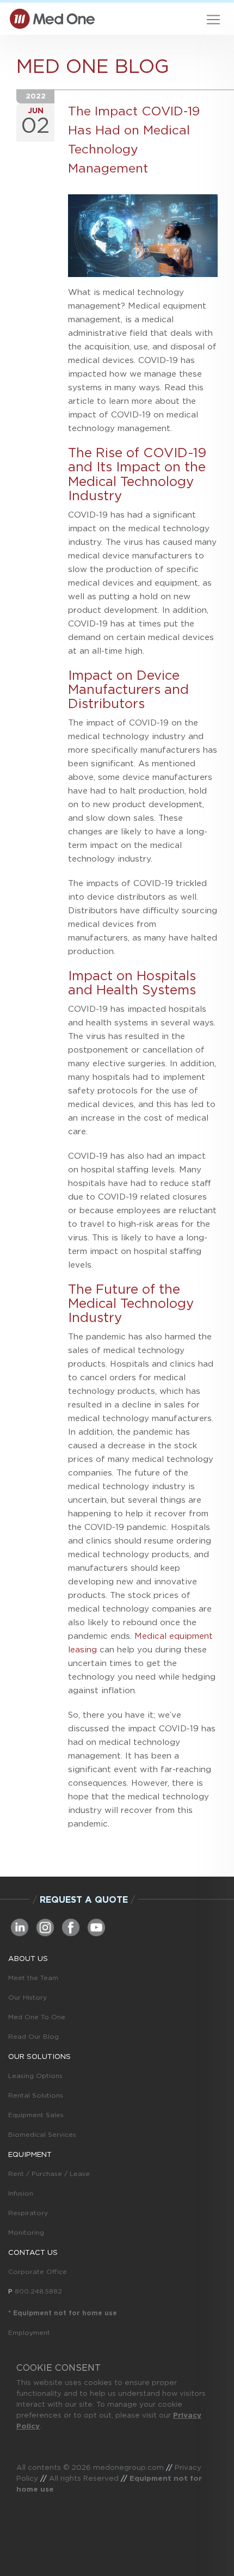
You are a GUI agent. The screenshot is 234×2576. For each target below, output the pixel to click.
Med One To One (37, 2017)
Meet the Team (33, 1978)
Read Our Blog (33, 2036)
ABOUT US (28, 1958)
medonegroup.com (128, 2467)
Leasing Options (35, 2076)
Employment (29, 2332)
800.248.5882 (38, 2291)
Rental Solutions (36, 2095)
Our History (27, 1997)
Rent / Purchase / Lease (49, 2174)
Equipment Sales (36, 2115)
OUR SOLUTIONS (39, 2056)
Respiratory (28, 2213)
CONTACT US (33, 2252)
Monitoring (26, 2232)
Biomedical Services (42, 2134)
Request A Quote (84, 1899)
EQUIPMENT (30, 2154)
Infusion (21, 2193)
